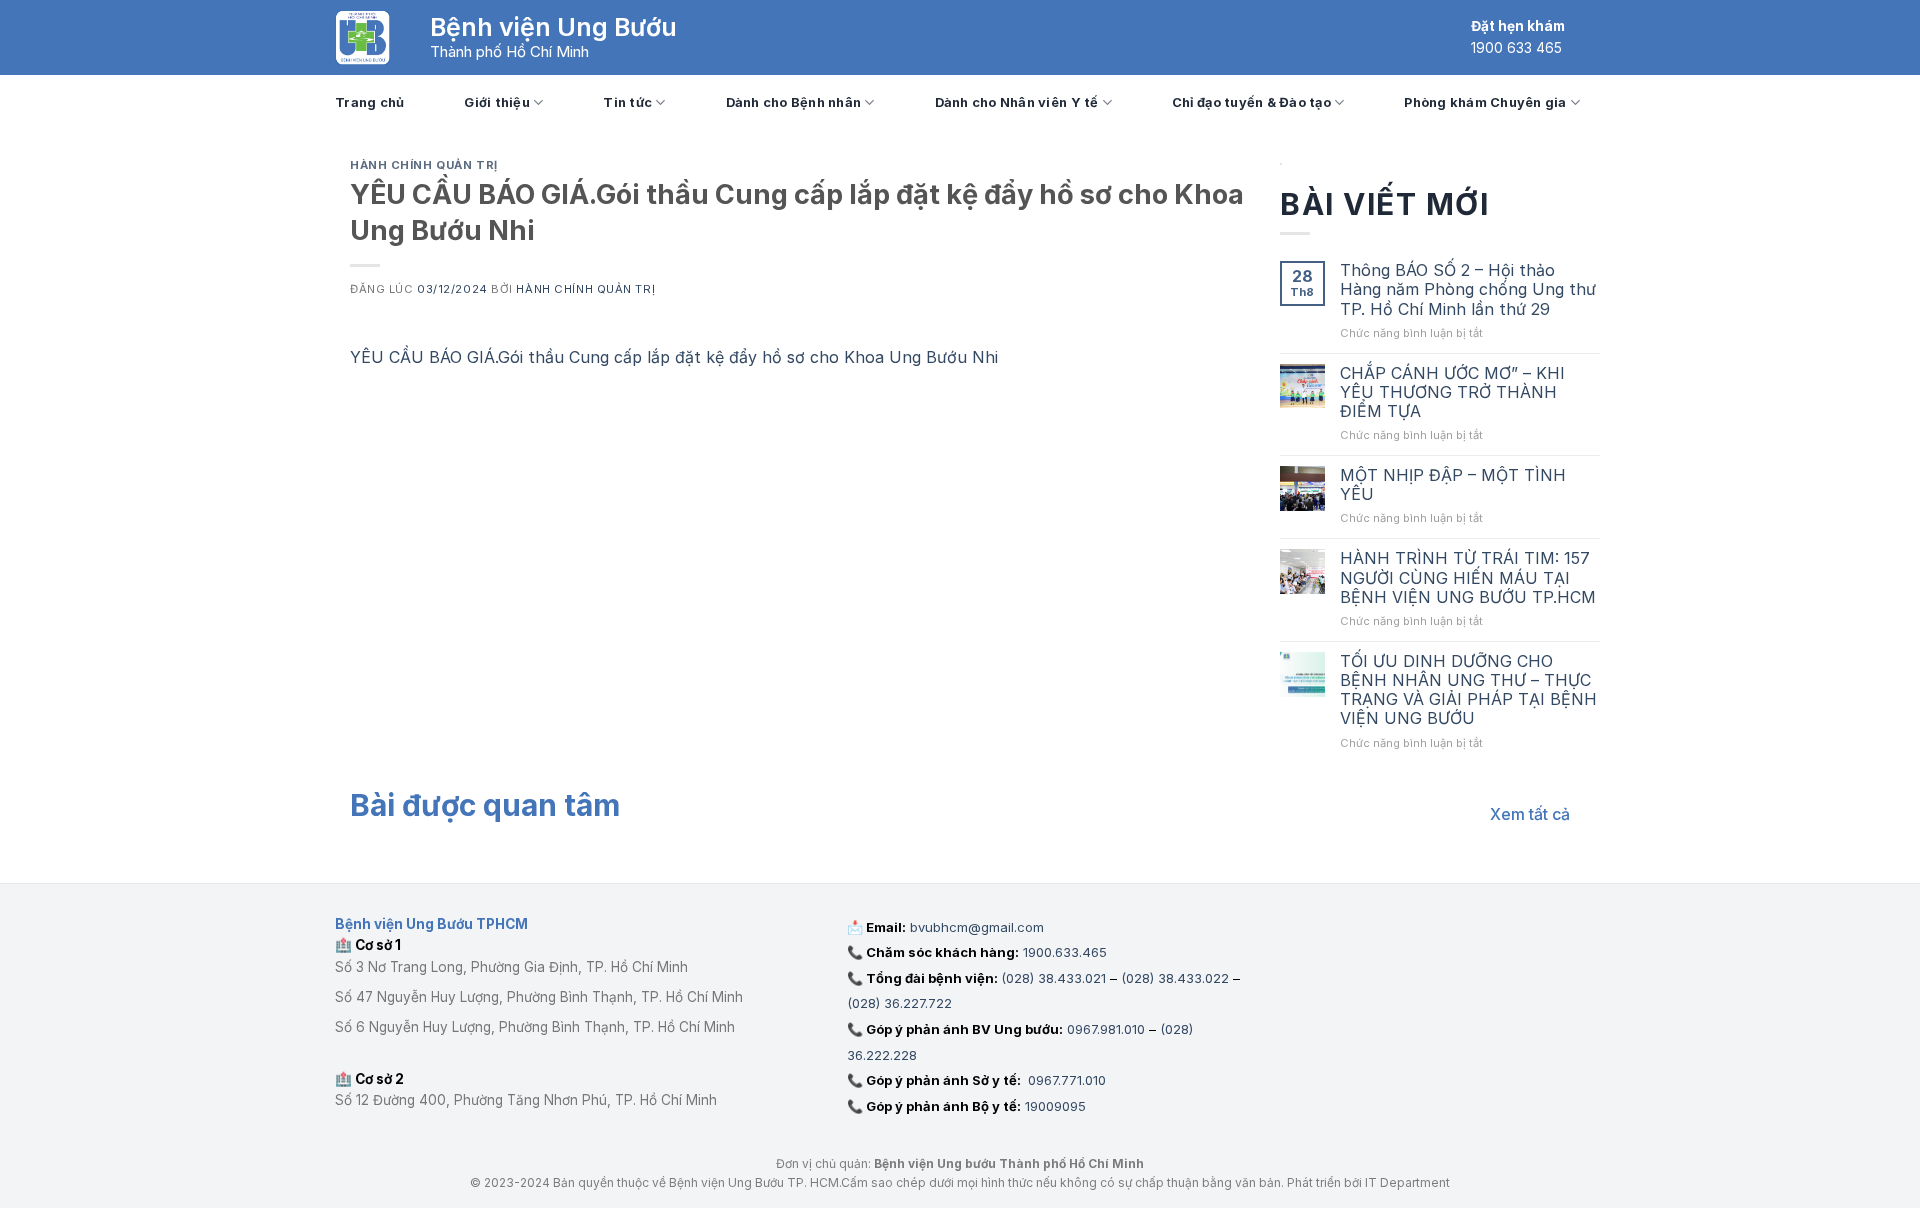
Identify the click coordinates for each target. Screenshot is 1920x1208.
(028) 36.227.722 (899, 1003)
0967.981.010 (1106, 1029)
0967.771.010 (1065, 1080)
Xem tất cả (1530, 814)
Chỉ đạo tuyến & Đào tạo (1251, 102)
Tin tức (627, 102)
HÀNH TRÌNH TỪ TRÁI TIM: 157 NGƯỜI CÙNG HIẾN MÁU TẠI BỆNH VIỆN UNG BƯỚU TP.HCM (1468, 577)
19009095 (1055, 1106)
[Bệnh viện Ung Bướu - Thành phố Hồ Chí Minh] (362, 37)
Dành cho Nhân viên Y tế (1017, 102)
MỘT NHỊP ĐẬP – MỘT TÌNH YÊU (1453, 485)
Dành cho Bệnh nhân (794, 102)
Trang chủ (369, 102)
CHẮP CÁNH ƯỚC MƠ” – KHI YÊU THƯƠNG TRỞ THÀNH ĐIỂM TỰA (1452, 392)
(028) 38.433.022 (1175, 978)
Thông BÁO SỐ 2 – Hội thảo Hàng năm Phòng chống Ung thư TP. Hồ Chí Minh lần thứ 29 (1468, 289)
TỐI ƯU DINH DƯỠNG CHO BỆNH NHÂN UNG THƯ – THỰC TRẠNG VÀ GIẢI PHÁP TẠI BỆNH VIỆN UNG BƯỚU (1468, 690)
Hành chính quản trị (424, 165)
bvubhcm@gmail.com (977, 927)
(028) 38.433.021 (1053, 978)
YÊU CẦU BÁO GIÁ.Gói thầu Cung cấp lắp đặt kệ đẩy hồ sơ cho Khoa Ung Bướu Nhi (674, 357)
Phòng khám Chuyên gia (1485, 102)
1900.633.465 (1065, 952)
